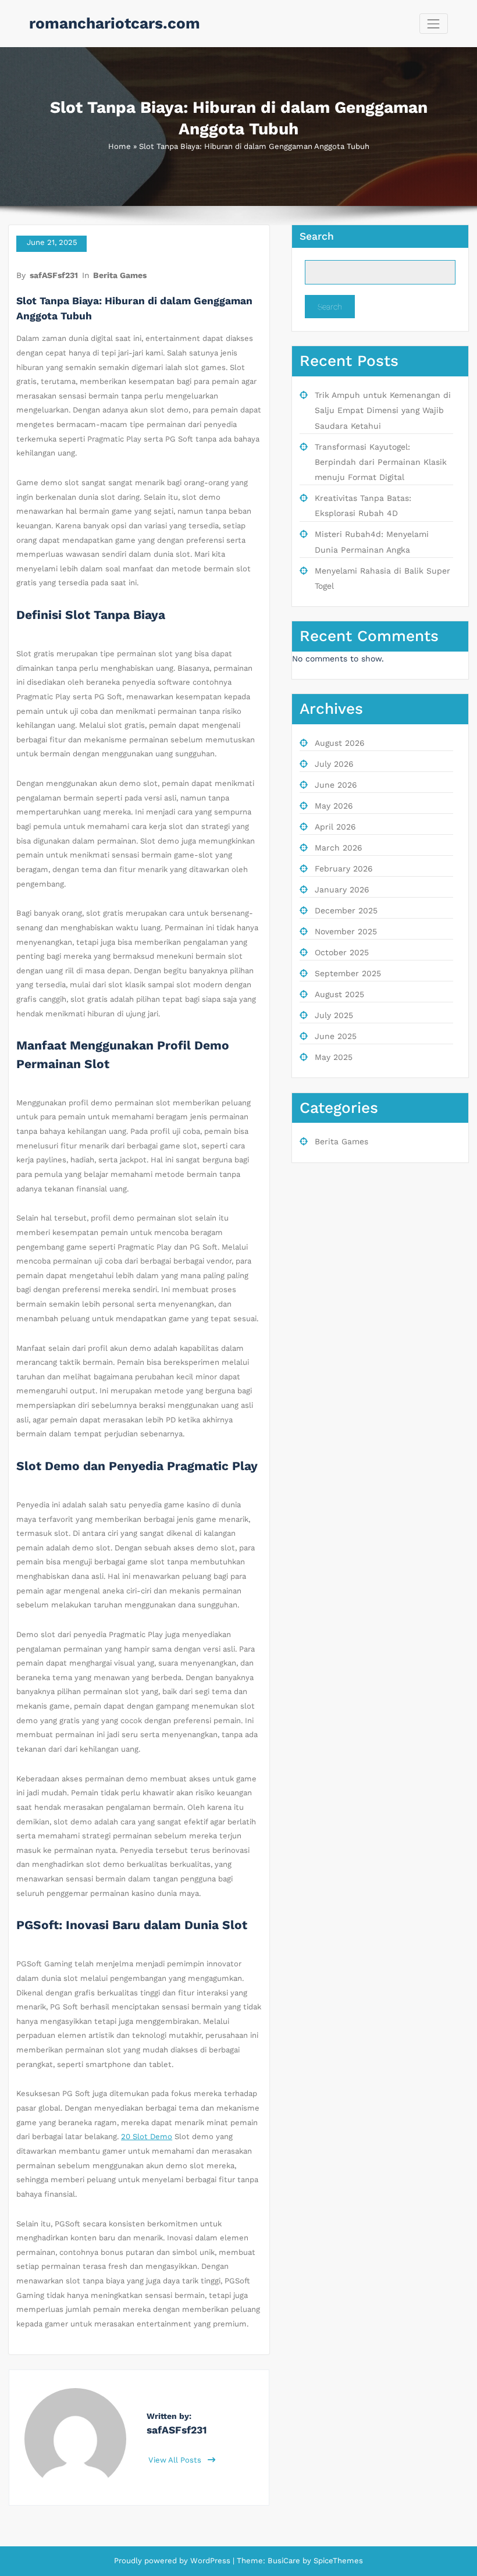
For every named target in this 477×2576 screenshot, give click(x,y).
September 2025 (348, 973)
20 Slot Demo (147, 2136)
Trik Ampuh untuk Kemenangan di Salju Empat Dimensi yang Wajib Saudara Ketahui (383, 410)
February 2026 (344, 869)
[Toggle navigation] (434, 24)
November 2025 (346, 931)
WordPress (210, 2561)
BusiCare (285, 2561)
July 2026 (334, 764)
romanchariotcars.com (115, 23)
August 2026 (340, 743)
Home (120, 146)
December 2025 (346, 910)
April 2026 (335, 827)
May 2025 (334, 1057)
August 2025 (339, 994)
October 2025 (342, 952)
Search (317, 236)
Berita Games (120, 275)
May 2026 (334, 806)
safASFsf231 (54, 275)
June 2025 (336, 1036)
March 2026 (339, 848)
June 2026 (336, 785)
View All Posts (176, 2460)
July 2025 (334, 1015)
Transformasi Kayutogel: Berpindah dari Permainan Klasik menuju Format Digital (381, 462)
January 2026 (342, 889)
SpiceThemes (337, 2561)
